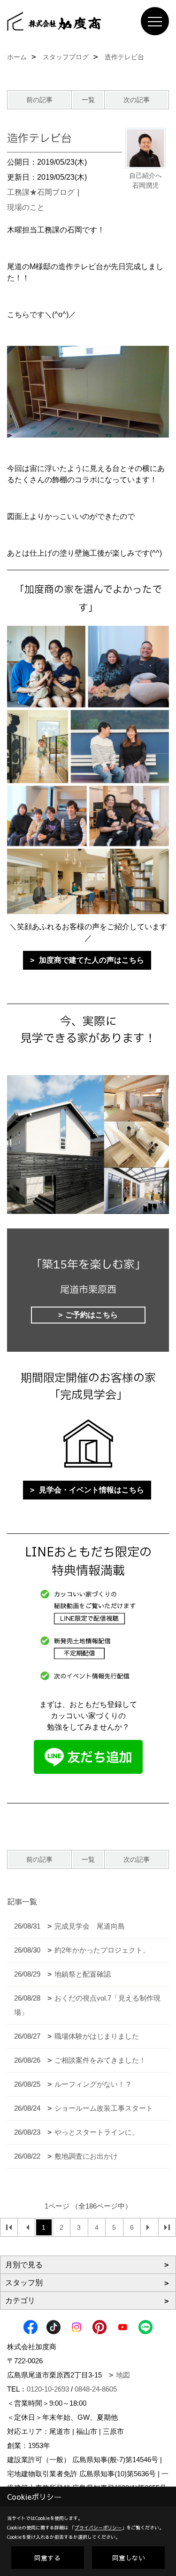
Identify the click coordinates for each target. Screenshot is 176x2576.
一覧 (88, 100)
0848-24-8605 (96, 2389)
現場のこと (26, 207)
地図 (123, 2375)
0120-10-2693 (48, 2389)
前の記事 (39, 100)
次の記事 (137, 100)
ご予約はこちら (92, 1315)
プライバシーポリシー (98, 2528)
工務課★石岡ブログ (41, 192)
